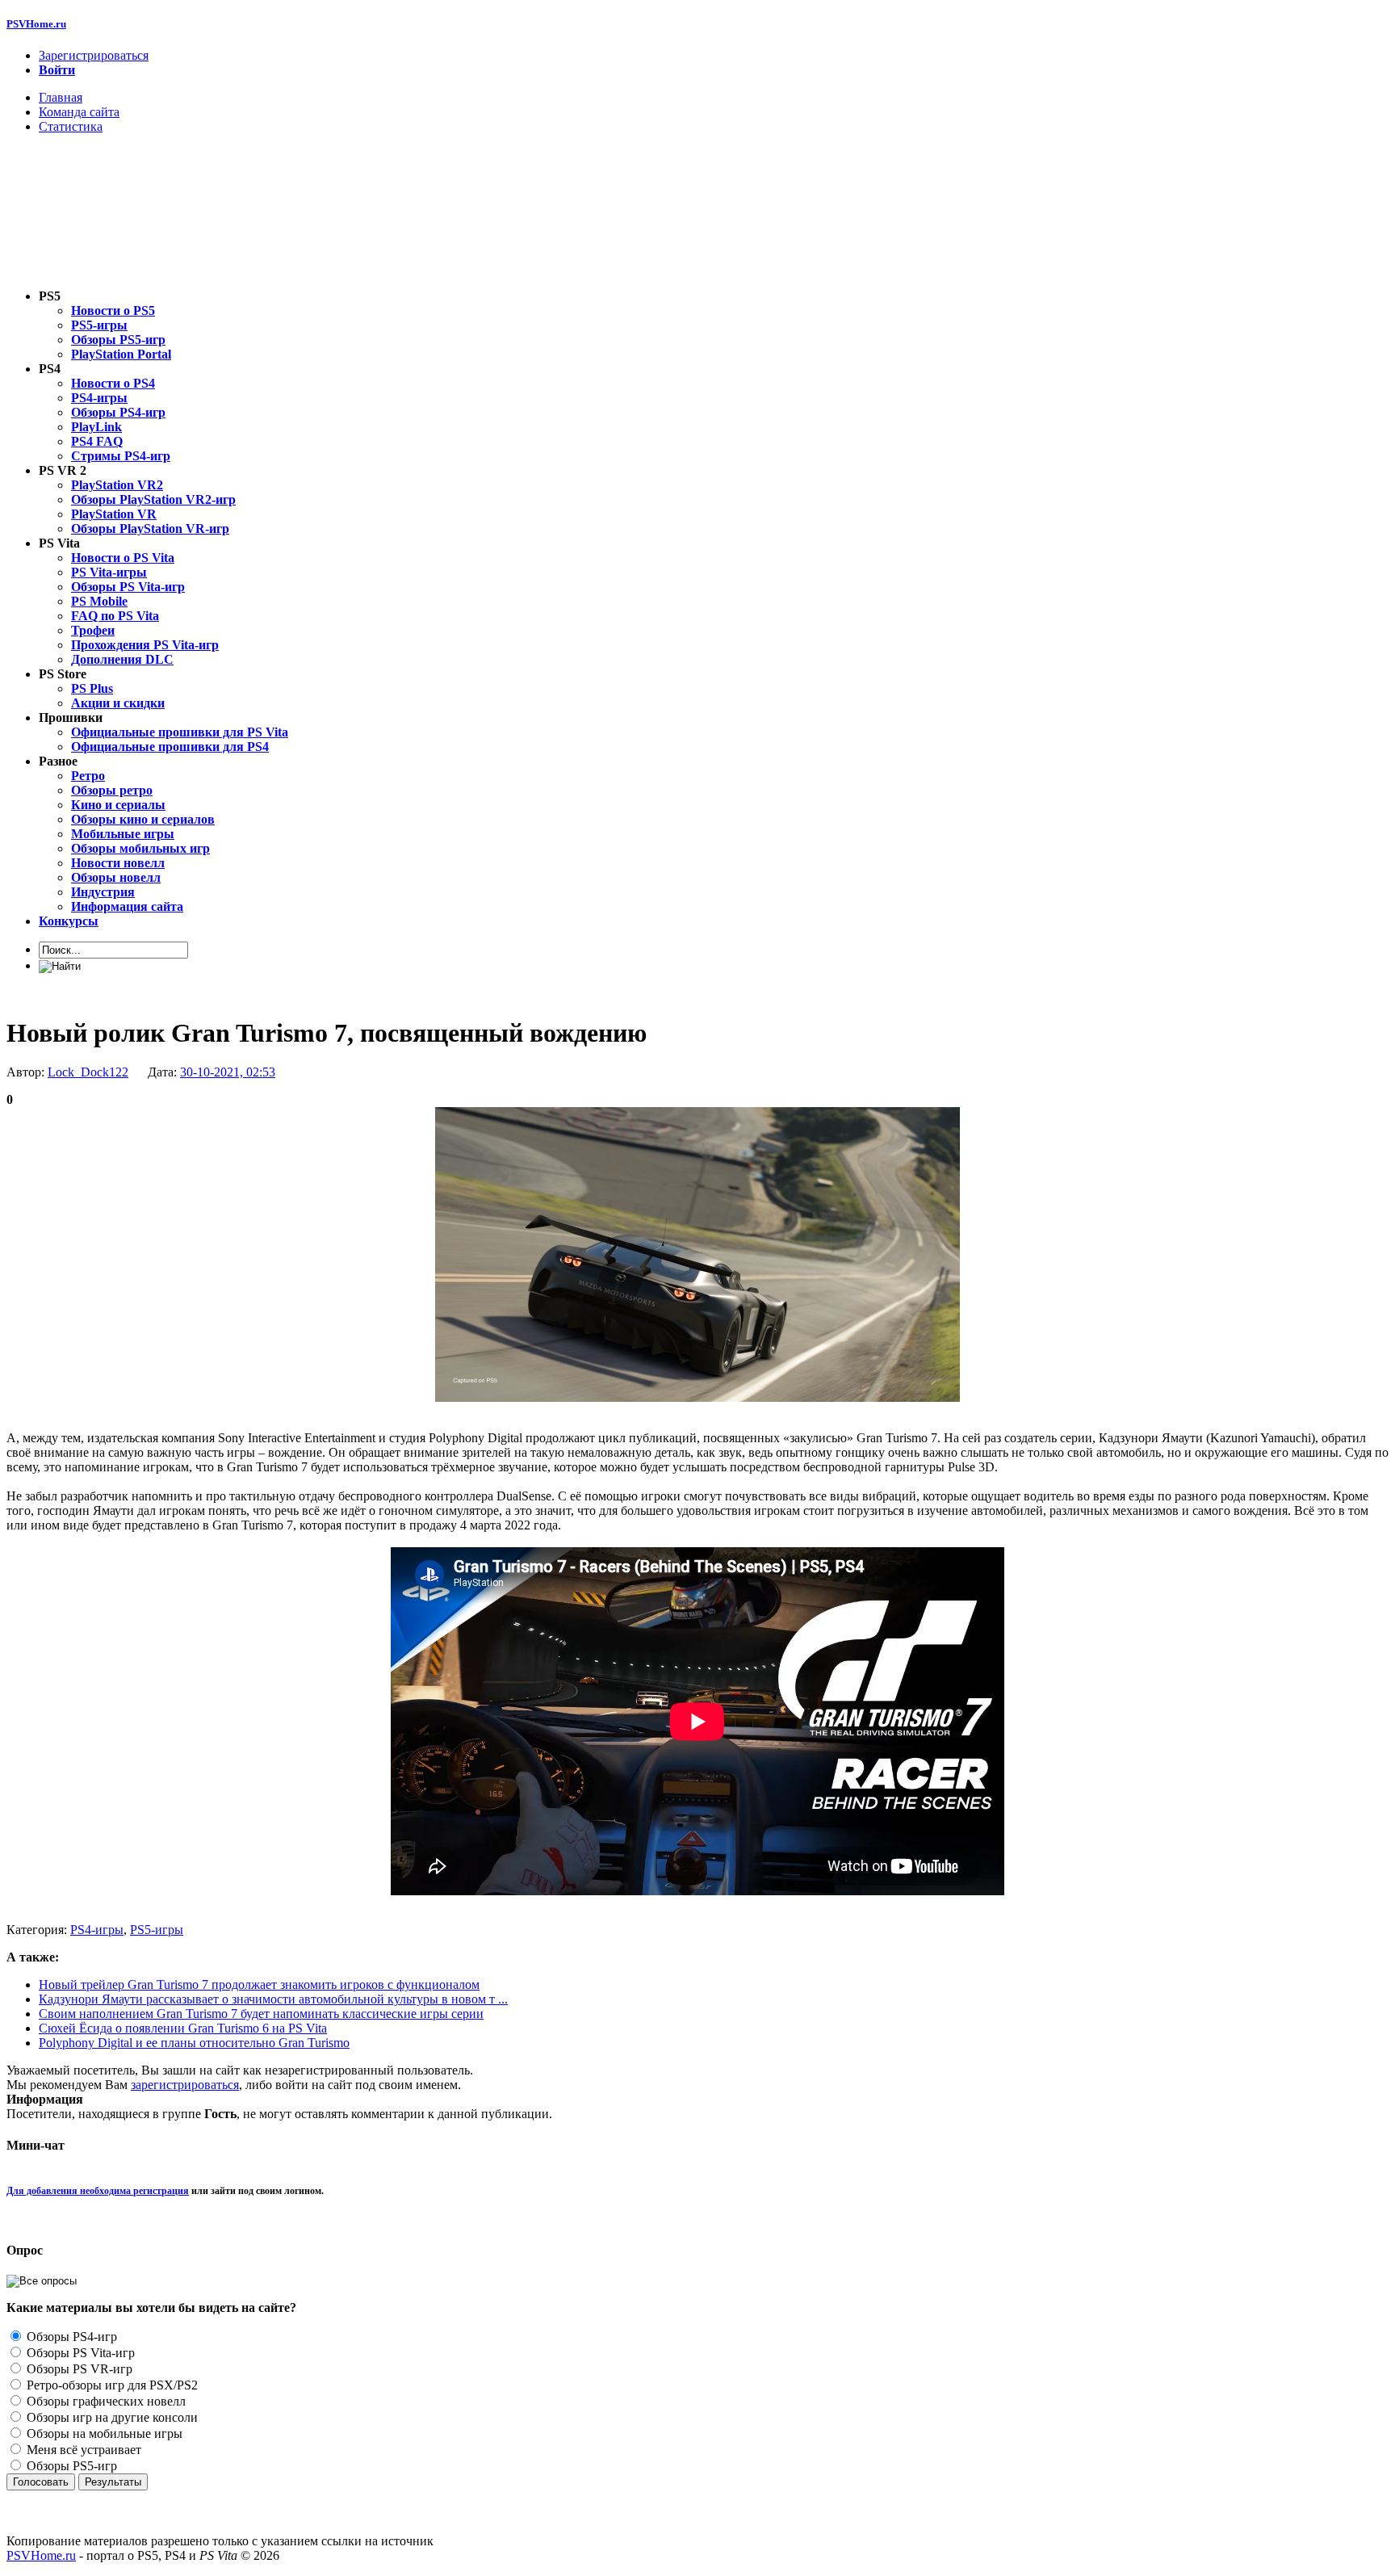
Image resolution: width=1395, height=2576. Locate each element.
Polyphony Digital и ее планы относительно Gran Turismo (194, 2043)
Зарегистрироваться (94, 55)
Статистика (71, 126)
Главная (61, 97)
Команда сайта (79, 112)
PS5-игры (157, 1930)
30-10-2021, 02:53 (228, 1072)
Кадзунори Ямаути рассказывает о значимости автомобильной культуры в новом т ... (273, 1999)
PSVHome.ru (36, 24)
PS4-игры (97, 1930)
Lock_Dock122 (88, 1072)
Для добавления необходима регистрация (98, 2191)
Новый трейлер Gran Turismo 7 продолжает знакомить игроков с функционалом (259, 1984)
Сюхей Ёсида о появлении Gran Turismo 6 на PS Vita (183, 2028)
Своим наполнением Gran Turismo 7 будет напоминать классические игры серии (261, 2014)
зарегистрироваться (185, 2085)
